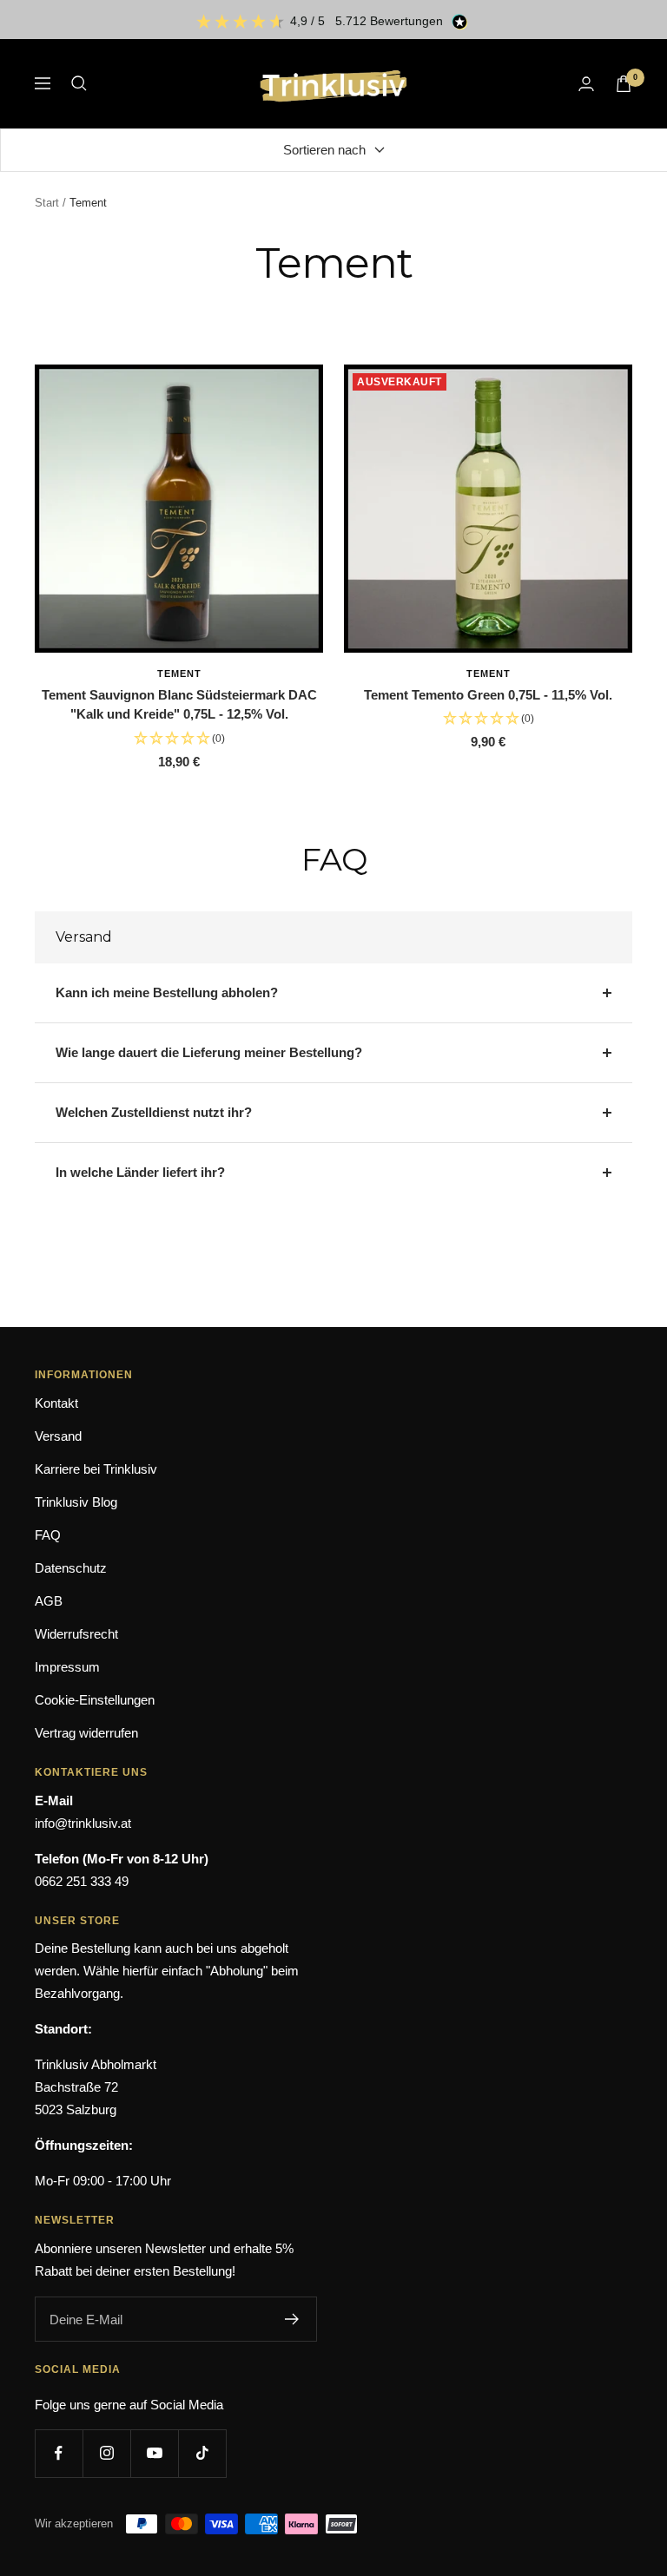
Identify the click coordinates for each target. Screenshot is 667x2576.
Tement (179, 674)
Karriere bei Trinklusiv (96, 1469)
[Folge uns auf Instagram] (106, 2453)
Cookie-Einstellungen (95, 1700)
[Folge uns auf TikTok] (202, 2453)
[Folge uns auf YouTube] (154, 2453)
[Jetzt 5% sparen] (292, 2319)
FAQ (48, 1535)
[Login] (586, 84)
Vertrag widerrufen (86, 1733)
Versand (58, 1436)
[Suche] (79, 83)
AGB (49, 1601)
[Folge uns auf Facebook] (59, 2453)
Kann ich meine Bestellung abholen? (167, 992)
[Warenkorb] (624, 84)
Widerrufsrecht (76, 1634)
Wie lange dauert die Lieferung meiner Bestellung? (209, 1052)
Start (47, 203)
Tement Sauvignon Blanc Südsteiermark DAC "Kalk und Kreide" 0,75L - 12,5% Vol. (179, 705)
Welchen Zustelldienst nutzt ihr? (154, 1112)
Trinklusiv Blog (76, 1502)
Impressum (67, 1667)
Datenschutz (71, 1568)
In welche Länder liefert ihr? (140, 1172)
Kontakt (56, 1403)
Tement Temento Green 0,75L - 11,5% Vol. (488, 695)
